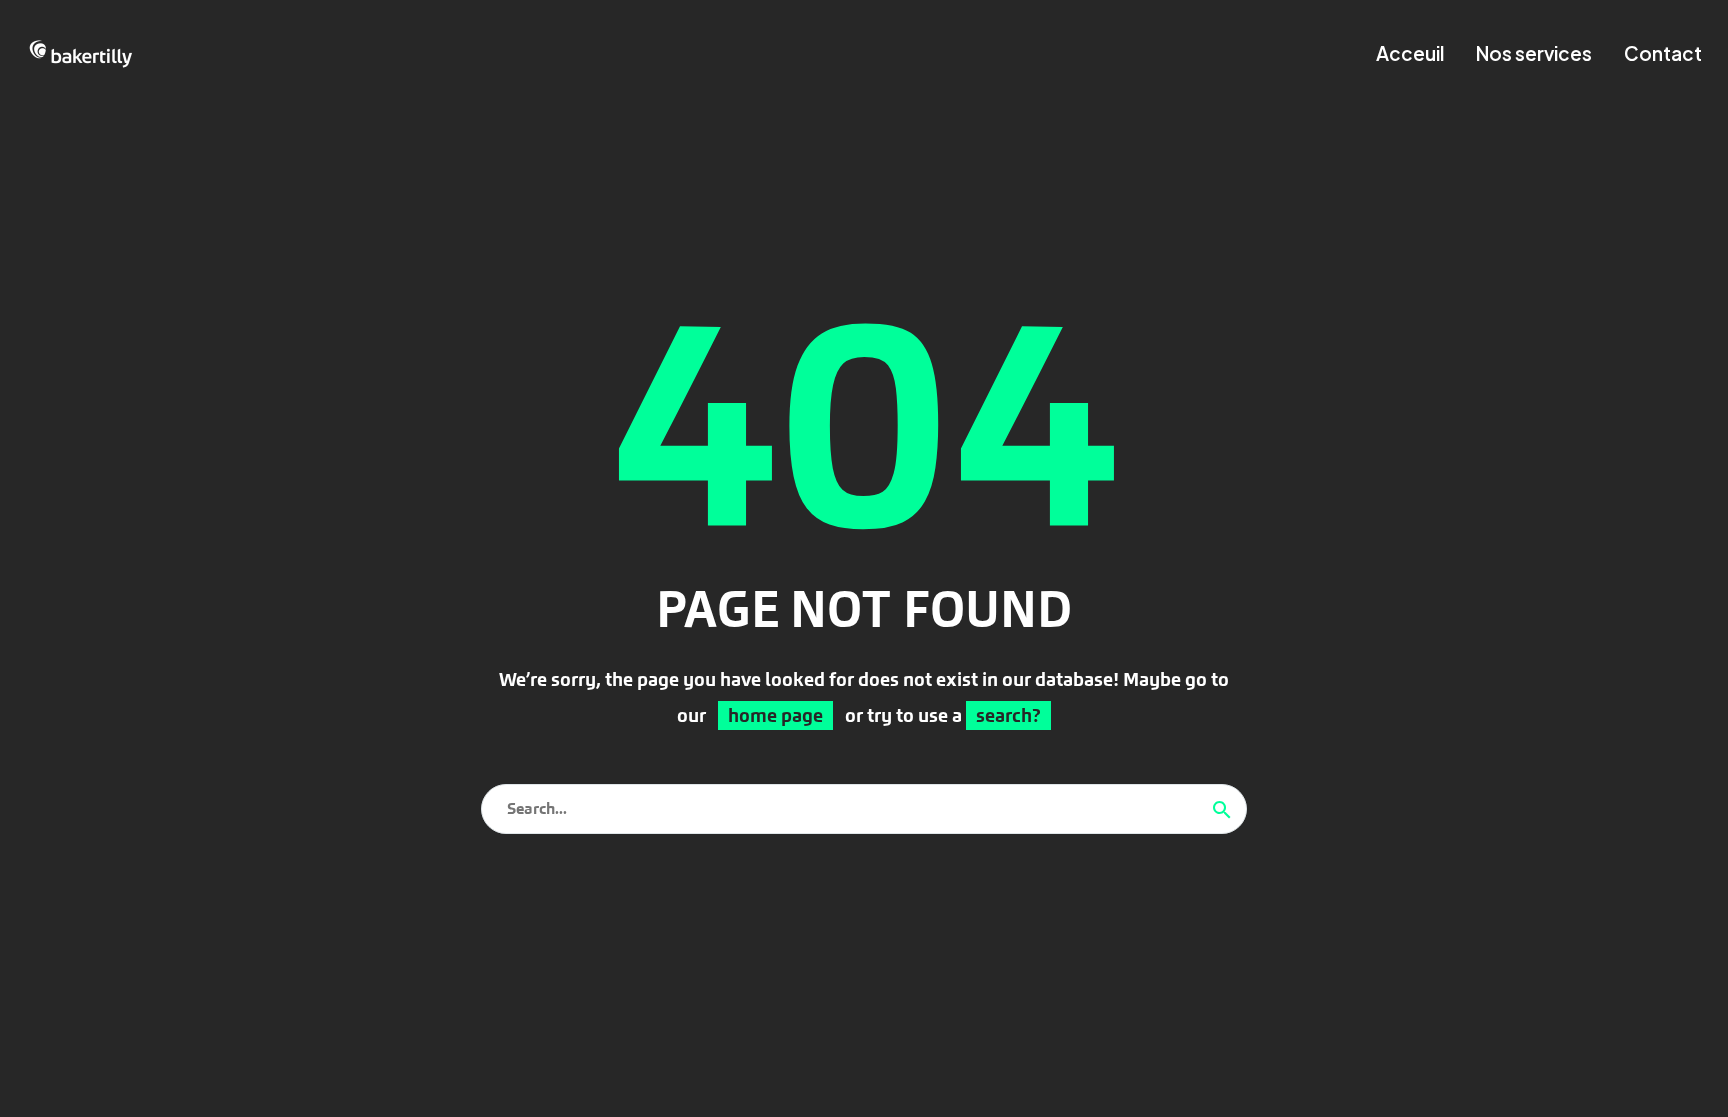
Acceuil (1410, 53)
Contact (1663, 53)
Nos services (1534, 53)
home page (775, 715)
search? (1008, 715)
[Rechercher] (1222, 809)
